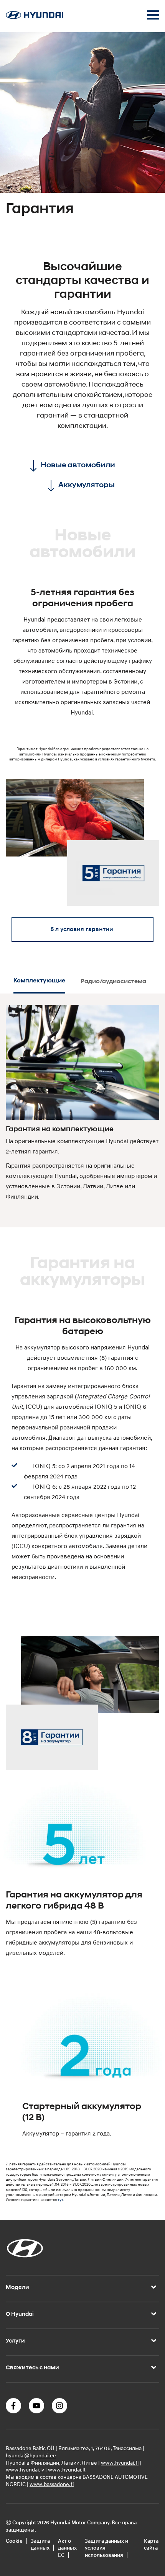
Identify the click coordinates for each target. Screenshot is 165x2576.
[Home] (35, 17)
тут (60, 2200)
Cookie (14, 2541)
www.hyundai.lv (25, 2469)
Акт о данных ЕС (67, 2548)
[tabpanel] (82, 129)
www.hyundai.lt (67, 2469)
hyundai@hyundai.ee (31, 2455)
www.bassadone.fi (52, 2484)
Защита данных (40, 2544)
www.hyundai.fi (120, 2463)
